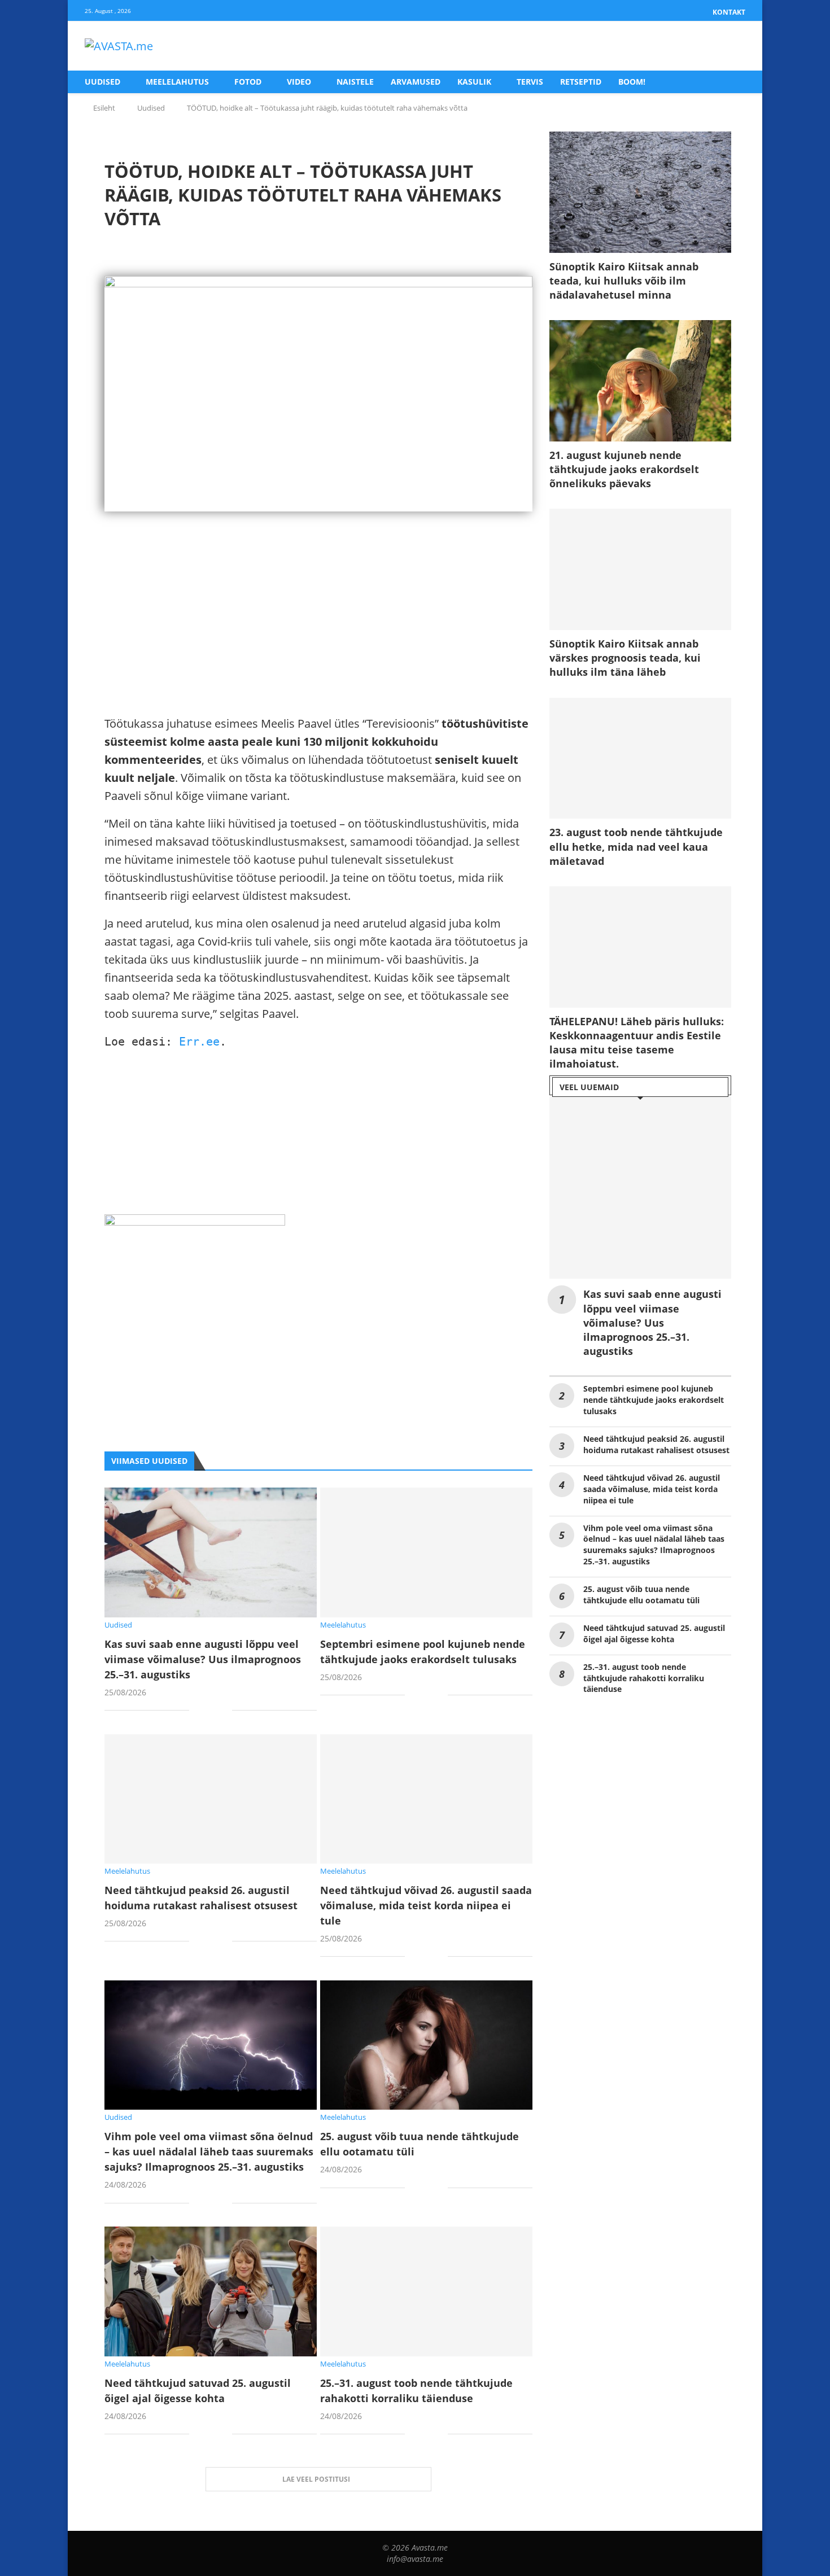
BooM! (632, 82)
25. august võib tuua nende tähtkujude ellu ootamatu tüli (641, 1595)
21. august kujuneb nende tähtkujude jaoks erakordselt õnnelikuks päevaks (624, 469)
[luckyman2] (195, 1223)
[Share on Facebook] (206, 1711)
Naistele (355, 82)
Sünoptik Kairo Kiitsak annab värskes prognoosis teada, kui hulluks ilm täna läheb (625, 658)
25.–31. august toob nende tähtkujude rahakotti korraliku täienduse (644, 1678)
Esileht (104, 108)
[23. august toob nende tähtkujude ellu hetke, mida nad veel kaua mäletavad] (640, 758)
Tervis (530, 82)
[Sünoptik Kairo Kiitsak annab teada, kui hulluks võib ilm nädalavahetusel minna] (640, 192)
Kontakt (729, 12)
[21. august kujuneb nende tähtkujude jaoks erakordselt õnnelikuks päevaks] (640, 381)
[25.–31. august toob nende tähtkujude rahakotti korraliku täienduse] (426, 2291)
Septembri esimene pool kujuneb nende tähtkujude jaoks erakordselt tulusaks (654, 1400)
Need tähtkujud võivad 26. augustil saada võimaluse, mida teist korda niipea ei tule (426, 1905)
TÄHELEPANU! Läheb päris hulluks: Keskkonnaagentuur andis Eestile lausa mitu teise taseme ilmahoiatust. (637, 1043)
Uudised (102, 82)
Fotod (248, 82)
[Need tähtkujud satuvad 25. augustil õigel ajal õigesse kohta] (211, 2291)
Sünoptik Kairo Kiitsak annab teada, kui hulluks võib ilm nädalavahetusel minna (624, 281)
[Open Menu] (733, 46)
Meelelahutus (177, 82)
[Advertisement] (318, 636)
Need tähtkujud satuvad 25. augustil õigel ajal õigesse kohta (654, 1633)
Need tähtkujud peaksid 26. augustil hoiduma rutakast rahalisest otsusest (656, 1444)
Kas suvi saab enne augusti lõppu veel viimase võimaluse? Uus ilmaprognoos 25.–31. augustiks (203, 1659)
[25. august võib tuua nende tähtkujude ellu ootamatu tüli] (426, 2045)
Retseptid (581, 82)
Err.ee (199, 1042)
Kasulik (474, 82)
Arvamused (416, 82)
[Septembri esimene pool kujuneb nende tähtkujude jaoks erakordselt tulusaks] (426, 1552)
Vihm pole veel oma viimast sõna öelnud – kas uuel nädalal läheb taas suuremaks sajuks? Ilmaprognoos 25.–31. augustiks (209, 2151)
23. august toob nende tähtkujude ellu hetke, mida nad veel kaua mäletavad (636, 846)
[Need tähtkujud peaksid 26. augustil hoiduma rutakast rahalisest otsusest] (211, 1799)
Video (299, 82)
